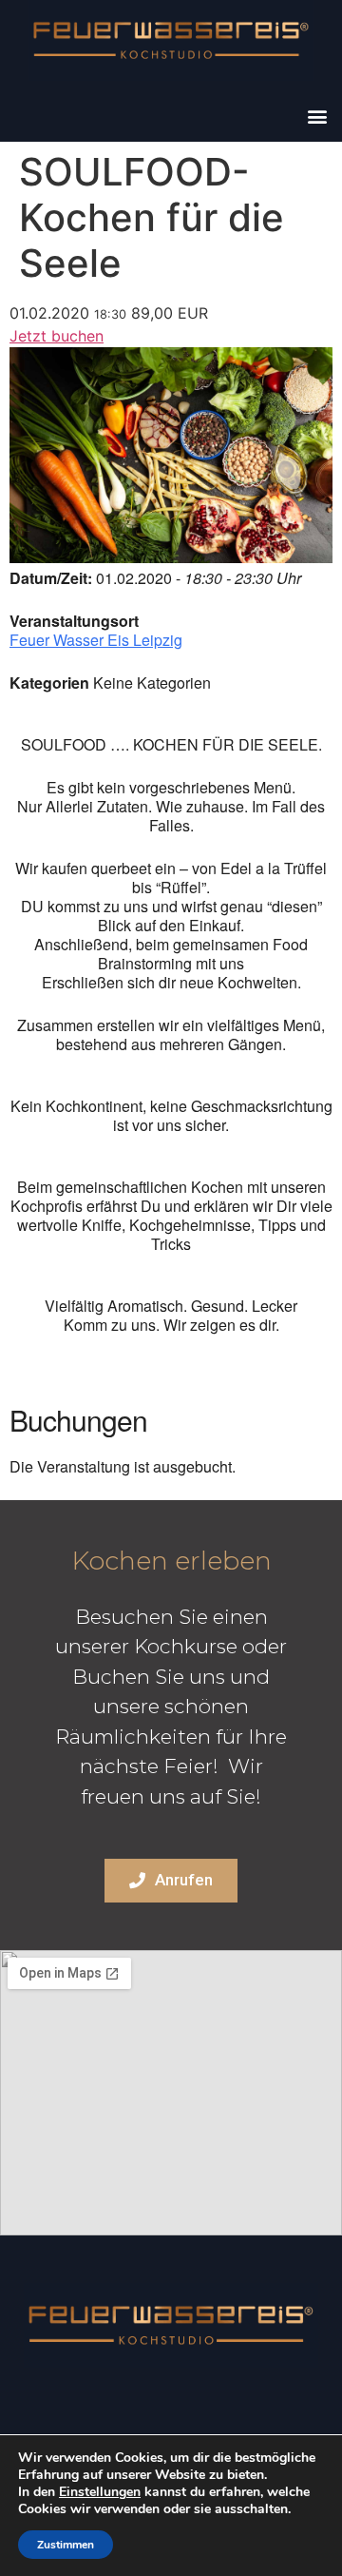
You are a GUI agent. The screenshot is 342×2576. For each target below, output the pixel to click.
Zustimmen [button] (66, 2545)
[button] (317, 116)
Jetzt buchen (57, 336)
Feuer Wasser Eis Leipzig (96, 640)
